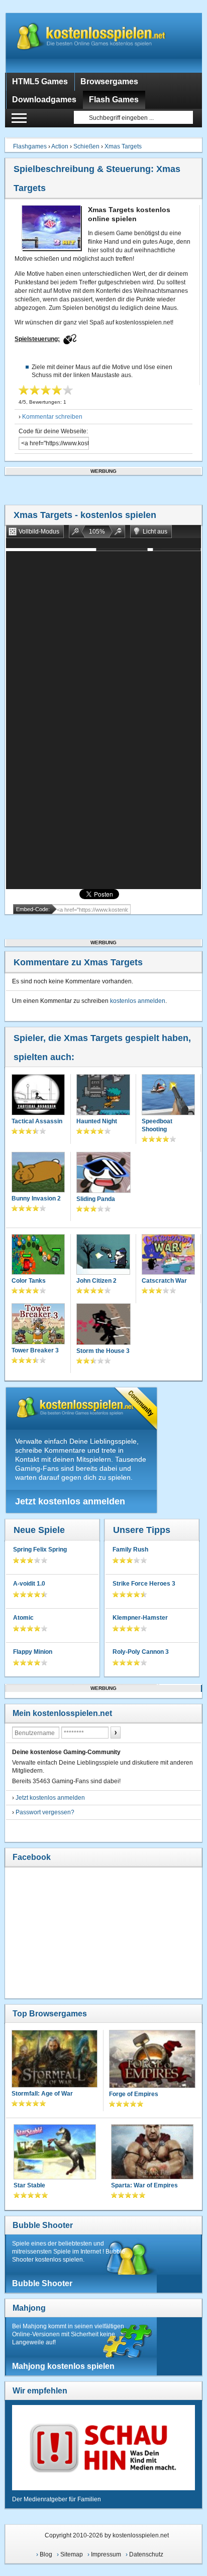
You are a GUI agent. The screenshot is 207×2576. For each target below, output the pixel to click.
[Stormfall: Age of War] (55, 2060)
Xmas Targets (123, 146)
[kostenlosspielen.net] (103, 43)
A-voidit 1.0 (29, 1584)
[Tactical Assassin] (38, 1095)
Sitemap (72, 2554)
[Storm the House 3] (103, 1325)
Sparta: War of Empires (144, 2185)
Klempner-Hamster (140, 1618)
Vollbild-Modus (39, 532)
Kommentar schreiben (52, 417)
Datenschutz (146, 2554)
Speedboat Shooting (157, 1125)
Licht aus (155, 532)
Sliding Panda (96, 1199)
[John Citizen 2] (103, 1255)
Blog (46, 2554)
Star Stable (29, 2185)
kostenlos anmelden (138, 1001)
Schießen (86, 146)
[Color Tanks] (38, 1255)
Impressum (106, 2554)
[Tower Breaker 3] (38, 1325)
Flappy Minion (33, 1652)
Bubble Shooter (43, 2225)
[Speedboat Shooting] (168, 1095)
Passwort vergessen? (45, 1812)
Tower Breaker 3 (35, 1350)
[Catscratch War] (168, 1255)
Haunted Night (97, 1121)
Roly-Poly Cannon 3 (141, 1652)
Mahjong (29, 2308)
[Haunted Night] (103, 1095)
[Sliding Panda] (103, 1173)
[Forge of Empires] (152, 2060)
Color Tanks (29, 1281)
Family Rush (130, 1550)
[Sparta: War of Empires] (152, 2153)
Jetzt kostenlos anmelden (70, 1501)
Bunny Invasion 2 (36, 1198)
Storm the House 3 (103, 1351)
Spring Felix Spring (40, 1550)
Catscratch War (164, 1281)
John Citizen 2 (96, 1281)
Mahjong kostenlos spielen (63, 2366)
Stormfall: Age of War (42, 2094)
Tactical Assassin (37, 1121)
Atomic (23, 1618)
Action (60, 146)
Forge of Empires (134, 2094)
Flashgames (30, 146)
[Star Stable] (55, 2153)
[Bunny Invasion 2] (38, 1173)
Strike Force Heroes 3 (144, 1584)
